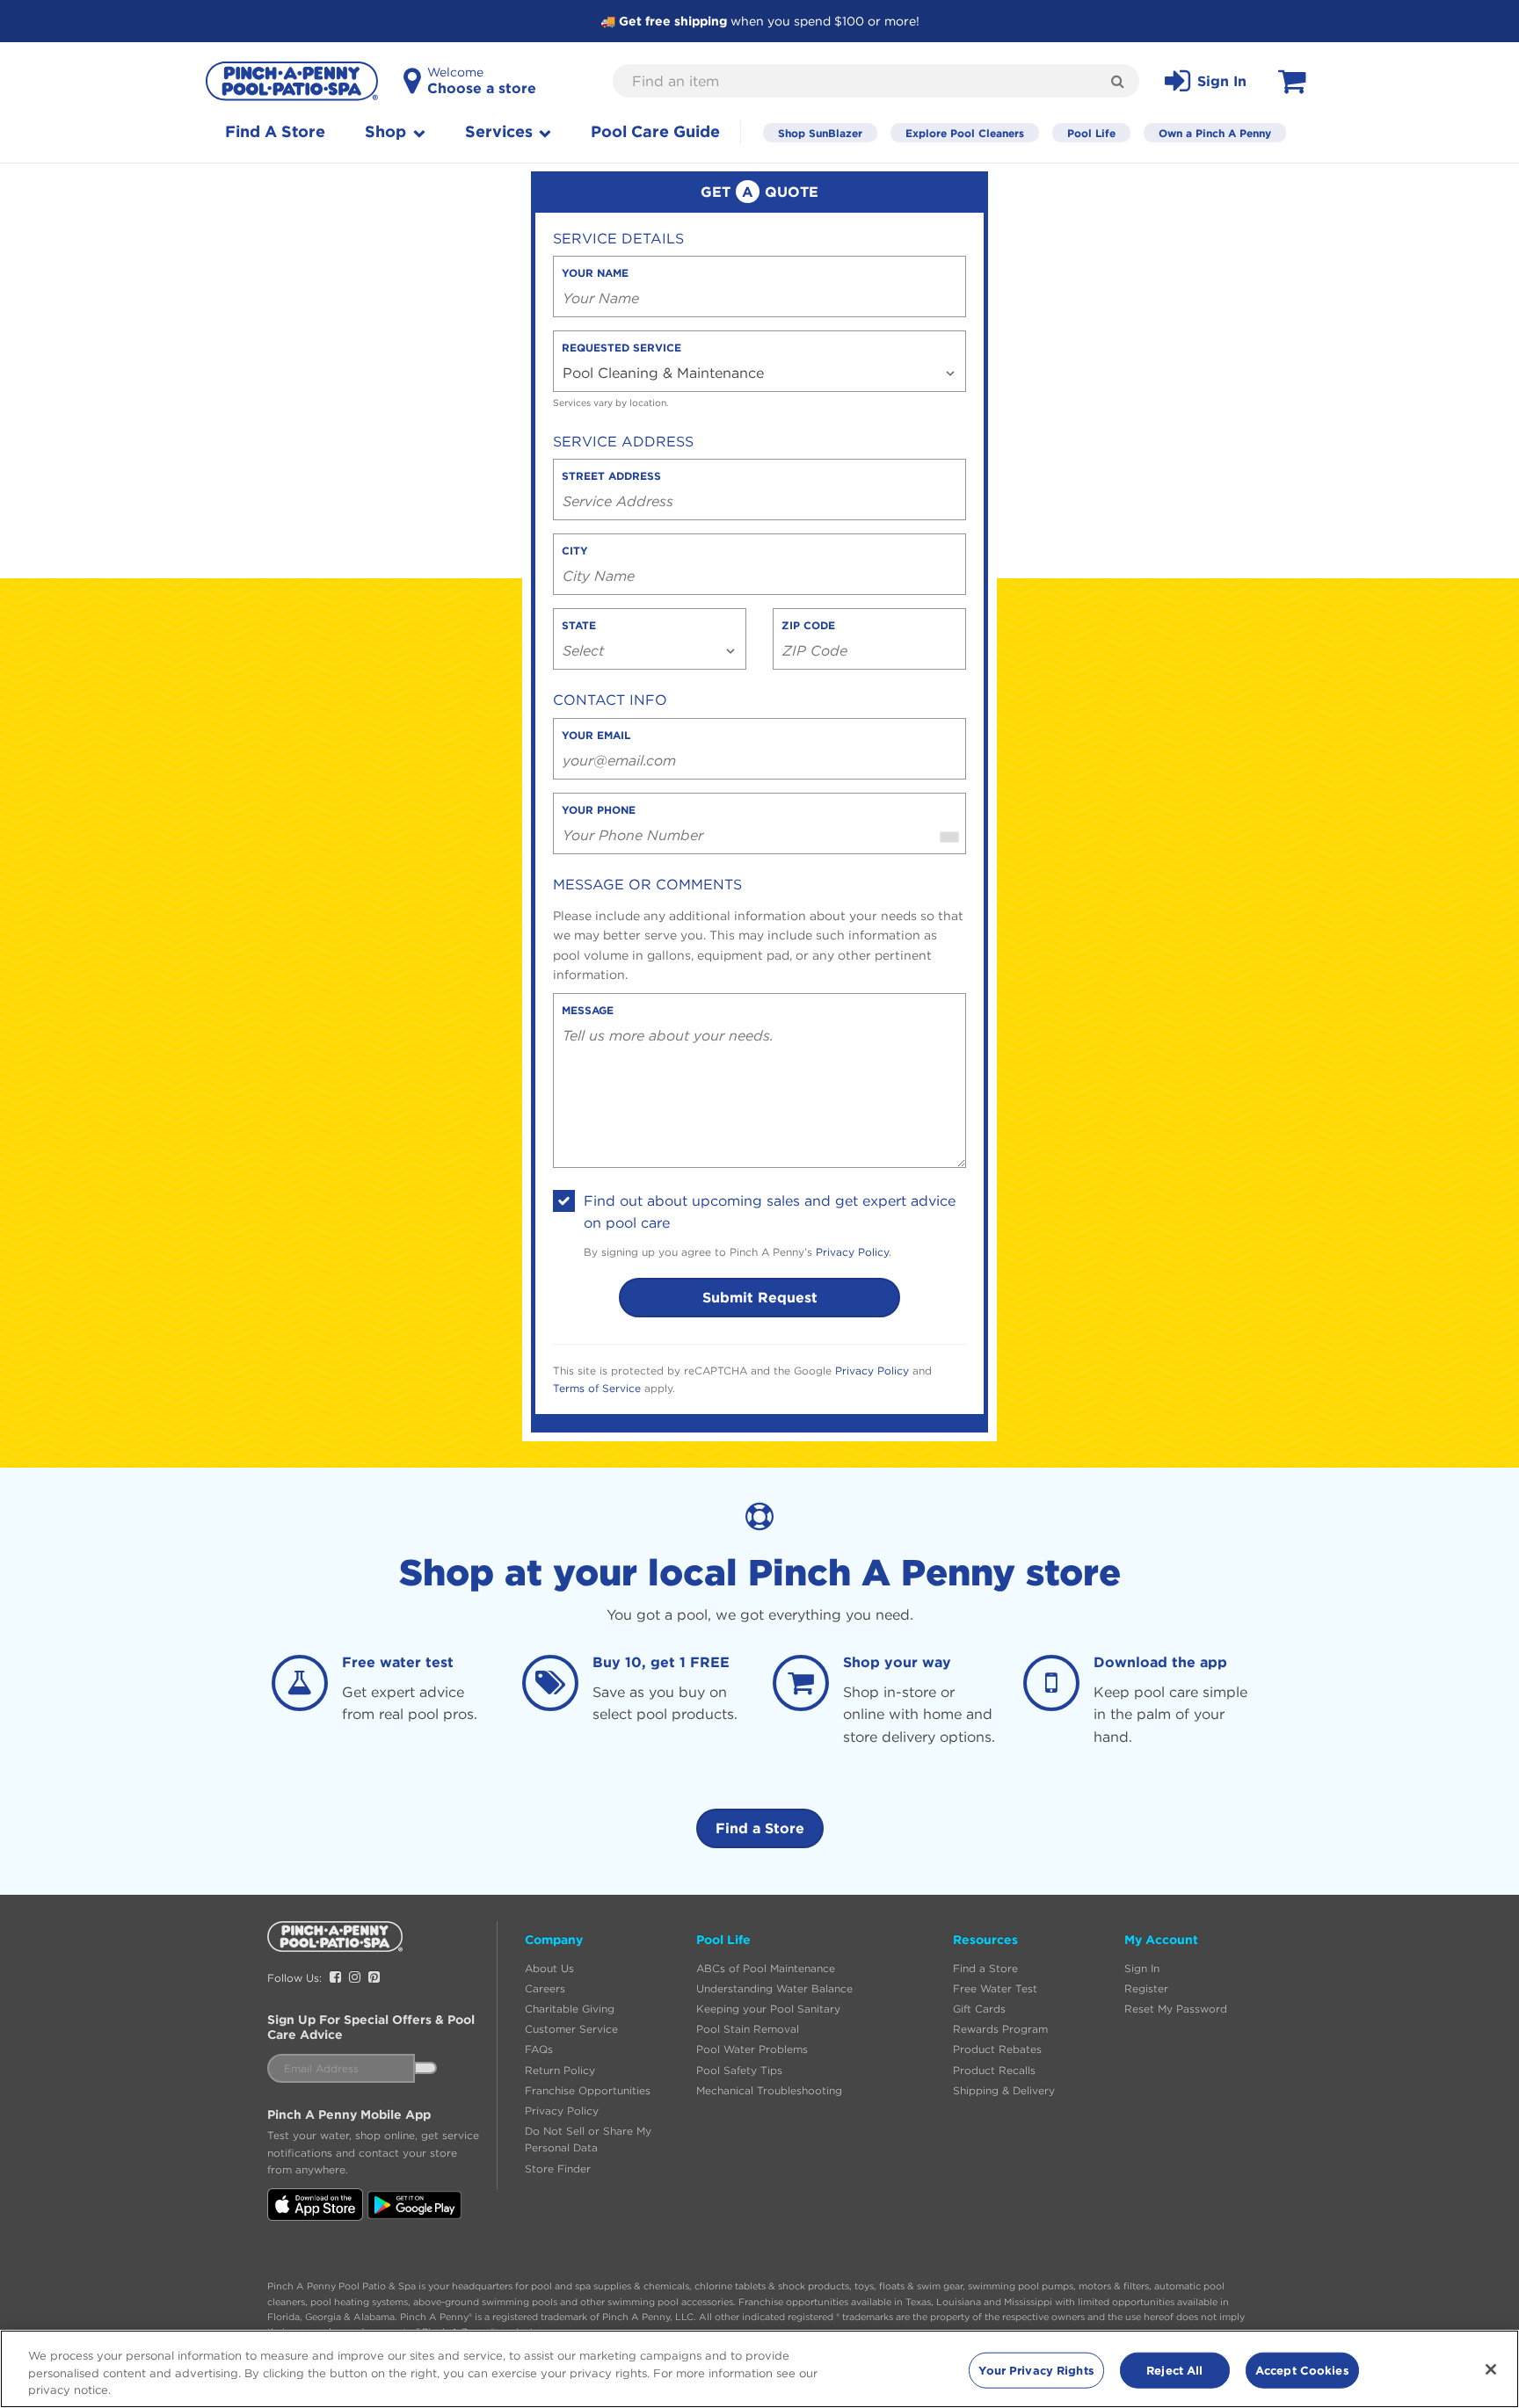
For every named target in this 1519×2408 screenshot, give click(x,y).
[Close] (1491, 2369)
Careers (545, 1988)
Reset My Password (1176, 2009)
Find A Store (275, 131)
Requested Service (621, 347)
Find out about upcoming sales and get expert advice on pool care (770, 1212)
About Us (549, 1968)
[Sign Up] (425, 2068)
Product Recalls (994, 2070)
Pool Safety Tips (739, 2070)
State (579, 625)
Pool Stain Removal (748, 2029)
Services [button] (501, 131)
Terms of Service (597, 1388)
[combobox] (949, 823)
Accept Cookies (1302, 2369)
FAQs (539, 2049)
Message (588, 1010)
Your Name (595, 272)
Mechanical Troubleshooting (769, 2090)
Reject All (1174, 2369)
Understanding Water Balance (774, 1988)
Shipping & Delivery (1004, 2090)
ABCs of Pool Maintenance (766, 1968)
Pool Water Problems (752, 2049)
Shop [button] (388, 131)
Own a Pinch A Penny (1215, 133)
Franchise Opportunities (588, 2090)
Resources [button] (985, 1940)
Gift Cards (979, 2009)
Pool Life (1091, 133)
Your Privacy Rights (1036, 2369)
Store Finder (558, 2169)
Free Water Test (995, 1988)
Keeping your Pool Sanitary (768, 2009)
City (575, 550)
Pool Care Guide (655, 131)
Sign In (1142, 1968)
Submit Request (760, 1297)
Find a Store (760, 1828)
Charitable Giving (570, 2009)
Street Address (611, 475)
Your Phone (599, 809)
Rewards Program (1000, 2029)
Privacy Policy (852, 1252)
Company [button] (554, 1940)
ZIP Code (808, 625)
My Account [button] (1161, 1940)
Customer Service (571, 2029)
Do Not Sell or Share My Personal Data (588, 2139)
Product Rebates (997, 2049)
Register (1146, 1988)
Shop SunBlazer (820, 133)
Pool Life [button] (723, 1940)
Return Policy (560, 2070)
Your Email (596, 735)
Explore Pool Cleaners (965, 133)
